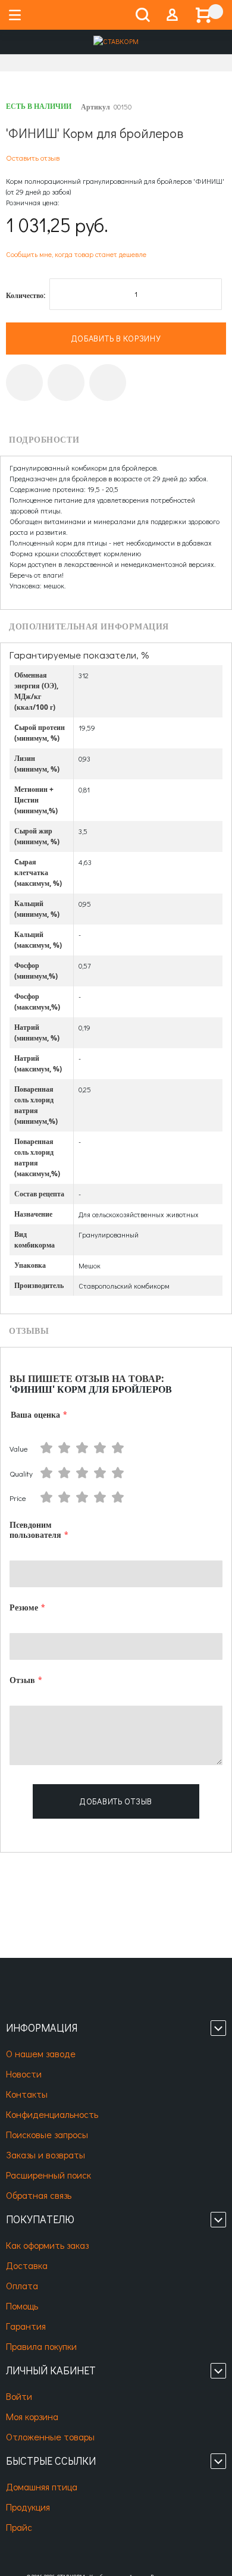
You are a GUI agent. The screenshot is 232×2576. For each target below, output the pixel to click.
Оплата (22, 2285)
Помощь (22, 2306)
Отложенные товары (50, 2436)
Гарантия (26, 2326)
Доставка (27, 2265)
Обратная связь (39, 2195)
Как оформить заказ (47, 2245)
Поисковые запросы (47, 2134)
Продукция (28, 2507)
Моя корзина (32, 2416)
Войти (19, 2396)
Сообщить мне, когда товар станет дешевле (76, 254)
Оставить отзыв (33, 157)
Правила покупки (41, 2346)
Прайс (19, 2527)
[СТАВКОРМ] (116, 42)
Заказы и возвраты (46, 2154)
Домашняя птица (42, 2486)
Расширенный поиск (48, 2175)
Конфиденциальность (52, 2114)
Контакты (27, 2094)
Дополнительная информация (89, 627)
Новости (24, 2074)
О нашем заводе (41, 2053)
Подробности (44, 440)
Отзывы (29, 1331)
